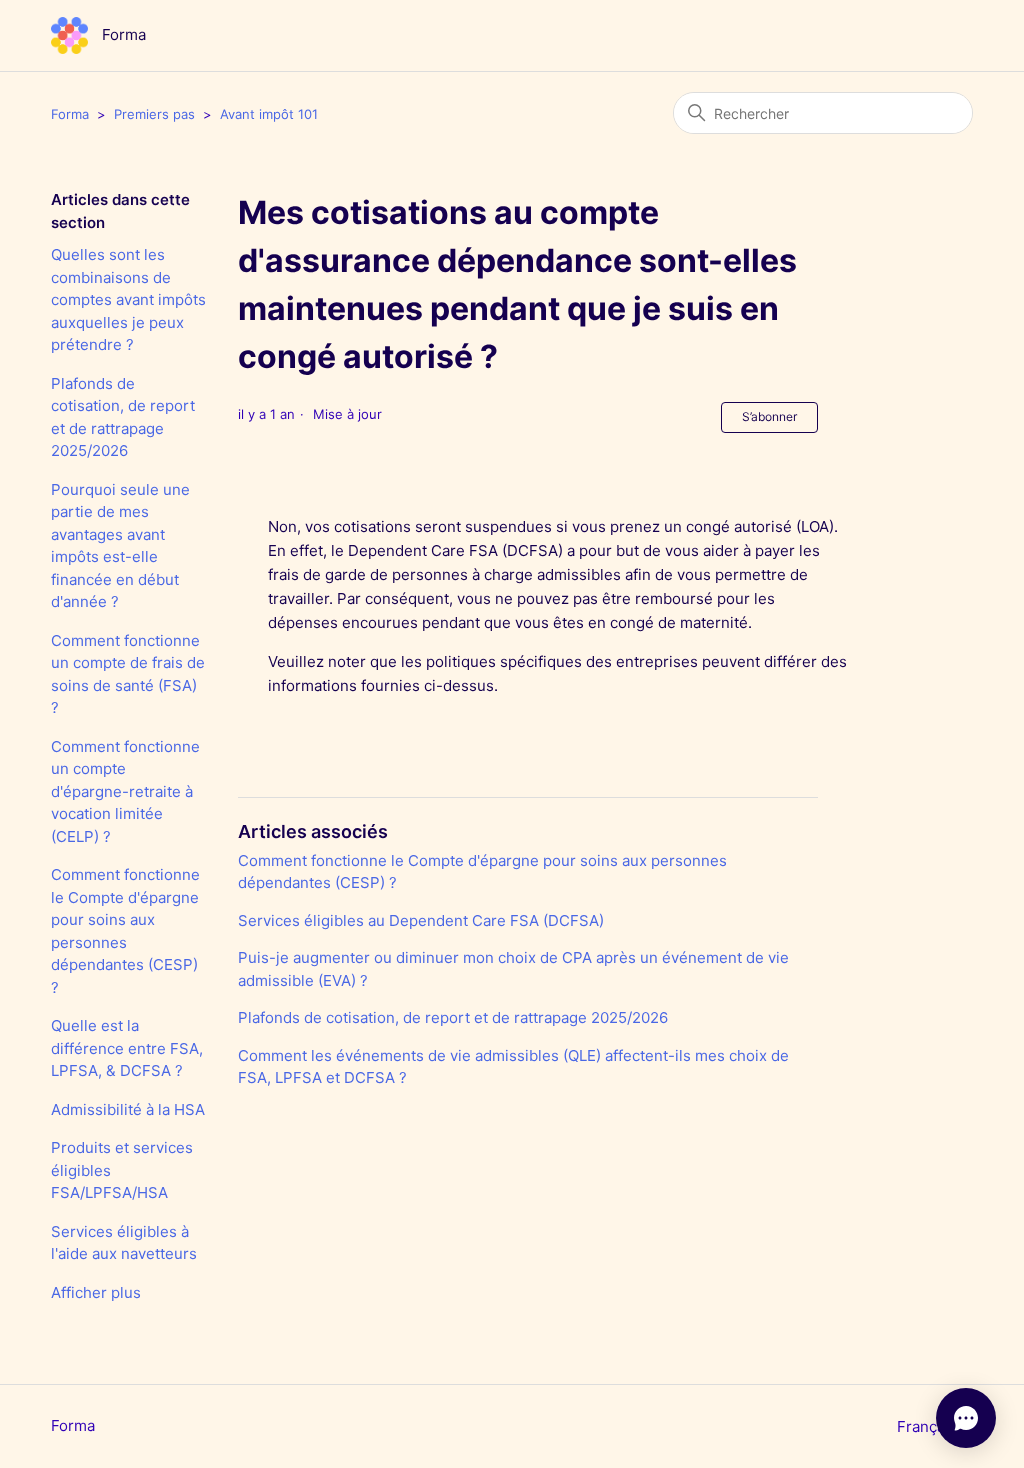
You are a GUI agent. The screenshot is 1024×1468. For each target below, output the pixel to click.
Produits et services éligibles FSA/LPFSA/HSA (122, 1170)
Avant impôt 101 (269, 114)
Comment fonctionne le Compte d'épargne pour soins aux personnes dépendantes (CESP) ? (125, 931)
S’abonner (769, 416)
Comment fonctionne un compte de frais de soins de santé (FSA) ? (128, 674)
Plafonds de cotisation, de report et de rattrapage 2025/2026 (123, 417)
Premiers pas (154, 114)
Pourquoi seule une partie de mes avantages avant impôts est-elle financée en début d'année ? (120, 546)
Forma (70, 114)
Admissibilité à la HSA (128, 1109)
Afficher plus (96, 1292)
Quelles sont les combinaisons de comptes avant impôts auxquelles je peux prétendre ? (128, 299)
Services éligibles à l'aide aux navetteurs (124, 1243)
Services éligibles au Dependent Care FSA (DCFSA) (421, 920)
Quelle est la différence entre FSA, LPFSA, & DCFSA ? (127, 1048)
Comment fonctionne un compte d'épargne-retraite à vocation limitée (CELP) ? (125, 791)
